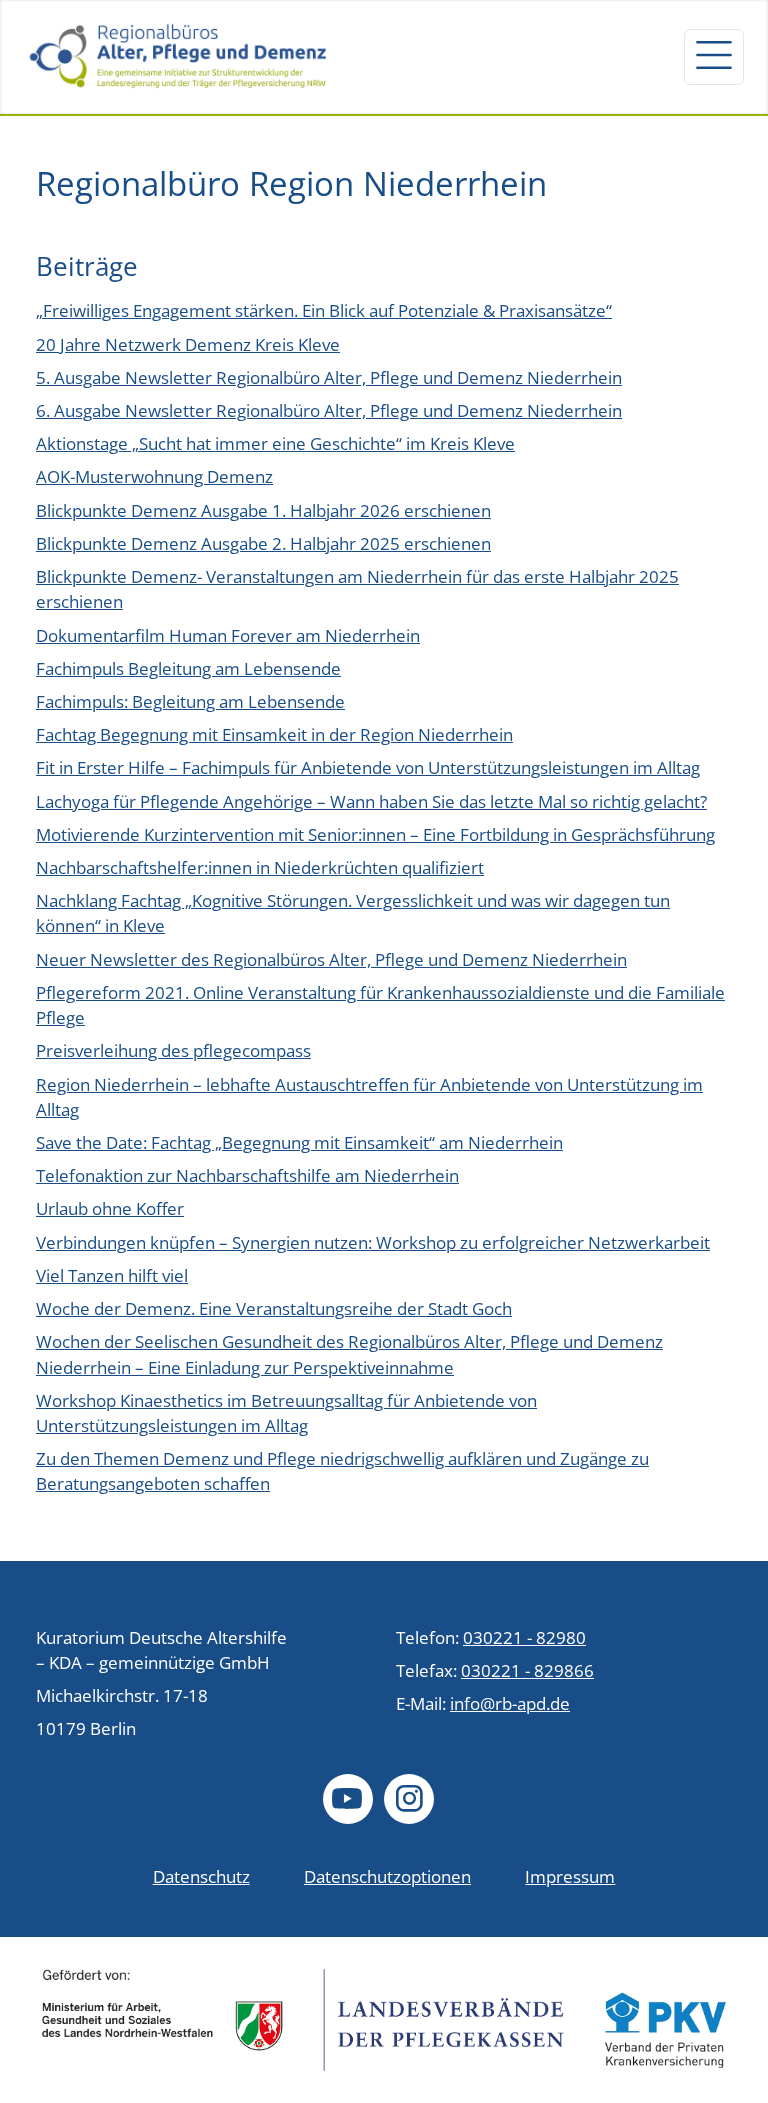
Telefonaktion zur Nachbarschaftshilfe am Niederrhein (247, 1175)
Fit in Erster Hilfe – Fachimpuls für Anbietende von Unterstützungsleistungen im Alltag (368, 767)
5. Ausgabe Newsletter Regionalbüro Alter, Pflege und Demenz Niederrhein (329, 377)
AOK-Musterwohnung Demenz (154, 476)
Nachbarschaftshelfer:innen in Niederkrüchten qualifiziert (260, 867)
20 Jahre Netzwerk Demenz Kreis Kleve (188, 344)
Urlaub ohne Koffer (110, 1208)
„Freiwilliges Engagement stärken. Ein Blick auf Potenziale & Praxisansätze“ (324, 310)
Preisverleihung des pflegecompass (173, 1050)
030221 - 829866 (527, 1670)
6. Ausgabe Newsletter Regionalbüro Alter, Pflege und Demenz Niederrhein (329, 410)
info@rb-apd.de (510, 1703)
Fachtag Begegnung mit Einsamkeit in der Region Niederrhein (274, 734)
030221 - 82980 (524, 1637)
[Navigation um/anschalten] (714, 57)
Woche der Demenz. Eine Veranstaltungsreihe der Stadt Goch (274, 1308)
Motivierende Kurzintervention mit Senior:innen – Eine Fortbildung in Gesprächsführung (375, 834)
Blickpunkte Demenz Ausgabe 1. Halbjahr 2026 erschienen (263, 510)
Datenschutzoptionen (387, 1876)
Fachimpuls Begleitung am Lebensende (188, 668)
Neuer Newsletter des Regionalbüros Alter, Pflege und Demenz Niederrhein (331, 959)
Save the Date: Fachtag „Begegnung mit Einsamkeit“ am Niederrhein (299, 1142)
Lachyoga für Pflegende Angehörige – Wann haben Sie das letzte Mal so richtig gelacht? (371, 801)
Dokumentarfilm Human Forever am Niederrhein (228, 635)
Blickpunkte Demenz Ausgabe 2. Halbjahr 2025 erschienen (263, 543)
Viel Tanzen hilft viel (112, 1275)
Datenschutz (201, 1876)
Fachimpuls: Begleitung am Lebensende (190, 701)
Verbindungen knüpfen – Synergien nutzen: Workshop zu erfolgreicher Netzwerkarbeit (373, 1242)
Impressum (570, 1876)
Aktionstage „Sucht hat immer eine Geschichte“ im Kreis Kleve (275, 443)
